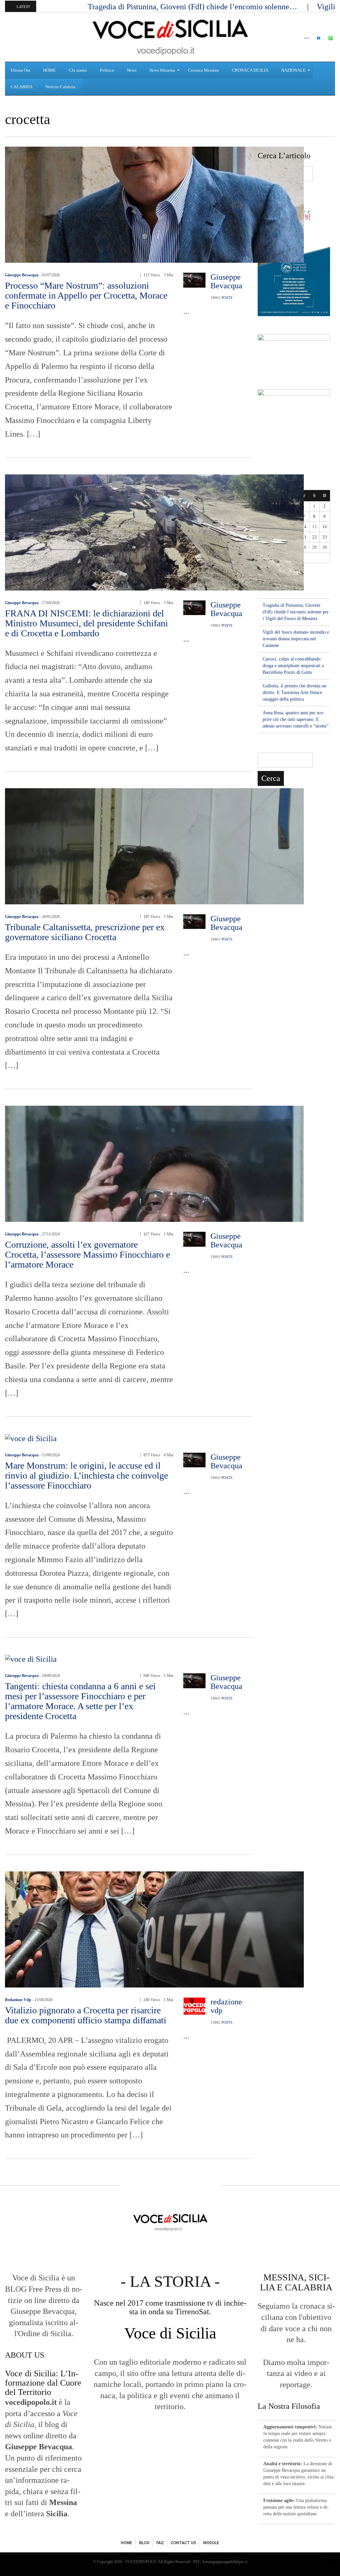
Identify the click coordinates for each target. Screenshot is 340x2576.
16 (325, 527)
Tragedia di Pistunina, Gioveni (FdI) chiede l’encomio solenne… (193, 7)
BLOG (144, 2543)
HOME (127, 2543)
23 (325, 537)
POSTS (227, 298)
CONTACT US (183, 2543)
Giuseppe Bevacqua (22, 275)
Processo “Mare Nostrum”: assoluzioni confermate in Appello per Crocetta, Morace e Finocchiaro (86, 295)
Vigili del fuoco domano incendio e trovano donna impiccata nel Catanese (296, 639)
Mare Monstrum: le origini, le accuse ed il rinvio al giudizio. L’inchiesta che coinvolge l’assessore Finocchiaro (86, 1475)
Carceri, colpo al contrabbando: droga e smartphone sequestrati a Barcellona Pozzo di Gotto (293, 666)
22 (314, 537)
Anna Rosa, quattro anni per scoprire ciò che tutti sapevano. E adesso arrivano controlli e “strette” (296, 719)
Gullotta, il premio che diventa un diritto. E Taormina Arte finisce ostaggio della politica (295, 693)
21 (304, 537)
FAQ (160, 2543)
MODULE (211, 2543)
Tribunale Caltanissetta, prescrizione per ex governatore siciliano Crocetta (85, 932)
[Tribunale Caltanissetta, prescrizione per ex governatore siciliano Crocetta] (154, 846)
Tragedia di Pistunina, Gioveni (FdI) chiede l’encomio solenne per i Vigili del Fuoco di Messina (296, 612)
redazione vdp (18, 2000)
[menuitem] (21, 70)
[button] (12, 37)
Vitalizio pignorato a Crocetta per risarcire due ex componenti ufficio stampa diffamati (86, 2015)
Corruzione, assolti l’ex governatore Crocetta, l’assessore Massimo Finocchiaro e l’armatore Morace (87, 1254)
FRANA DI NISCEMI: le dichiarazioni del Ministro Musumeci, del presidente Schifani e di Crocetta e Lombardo (86, 623)
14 (304, 527)
